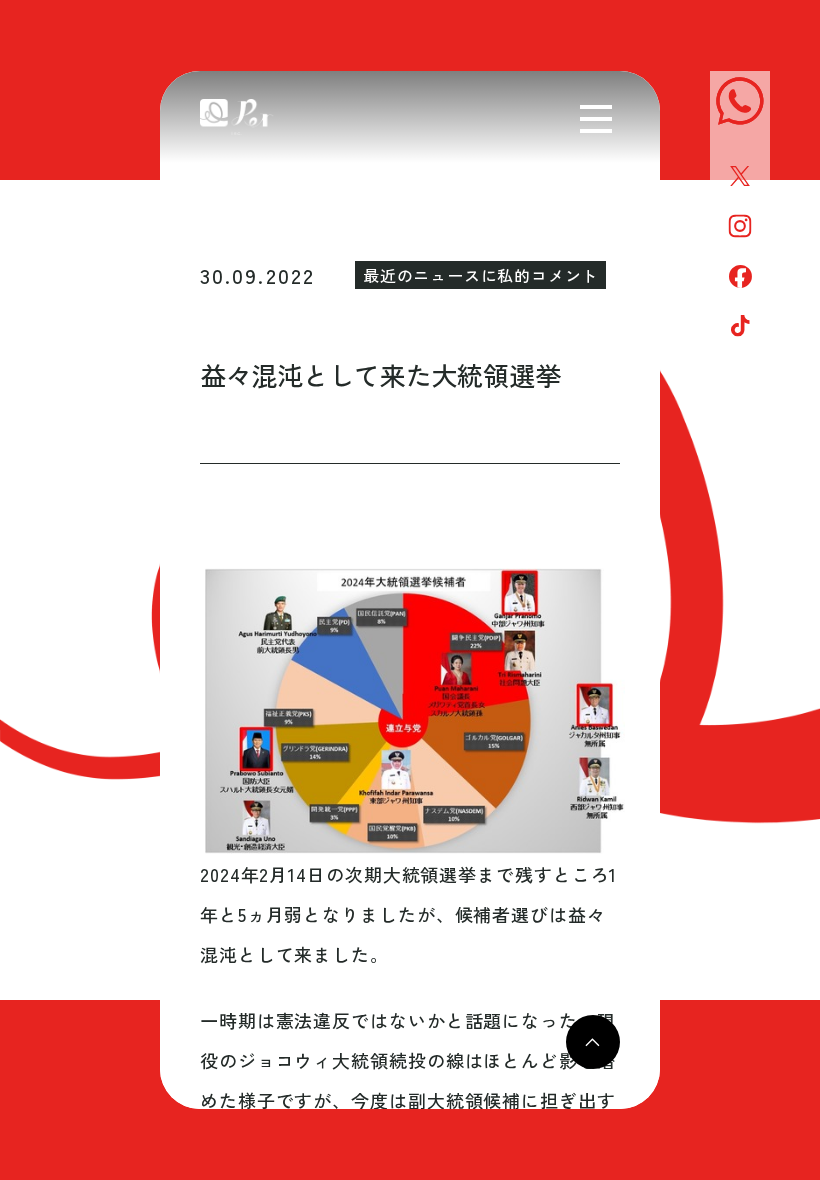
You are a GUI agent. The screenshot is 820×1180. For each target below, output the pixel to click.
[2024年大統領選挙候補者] (410, 711)
